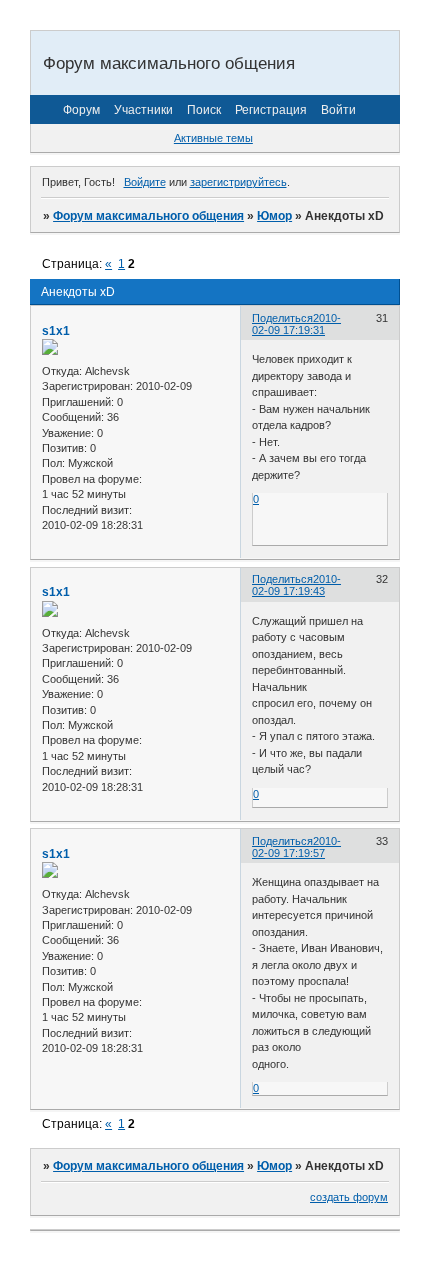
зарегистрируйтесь (238, 182)
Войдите (145, 182)
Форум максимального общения (148, 216)
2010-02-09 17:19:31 (296, 324)
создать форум (349, 1197)
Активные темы (213, 138)
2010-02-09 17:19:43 (296, 585)
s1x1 (56, 331)
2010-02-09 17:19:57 (296, 847)
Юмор (274, 216)
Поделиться (282, 318)
